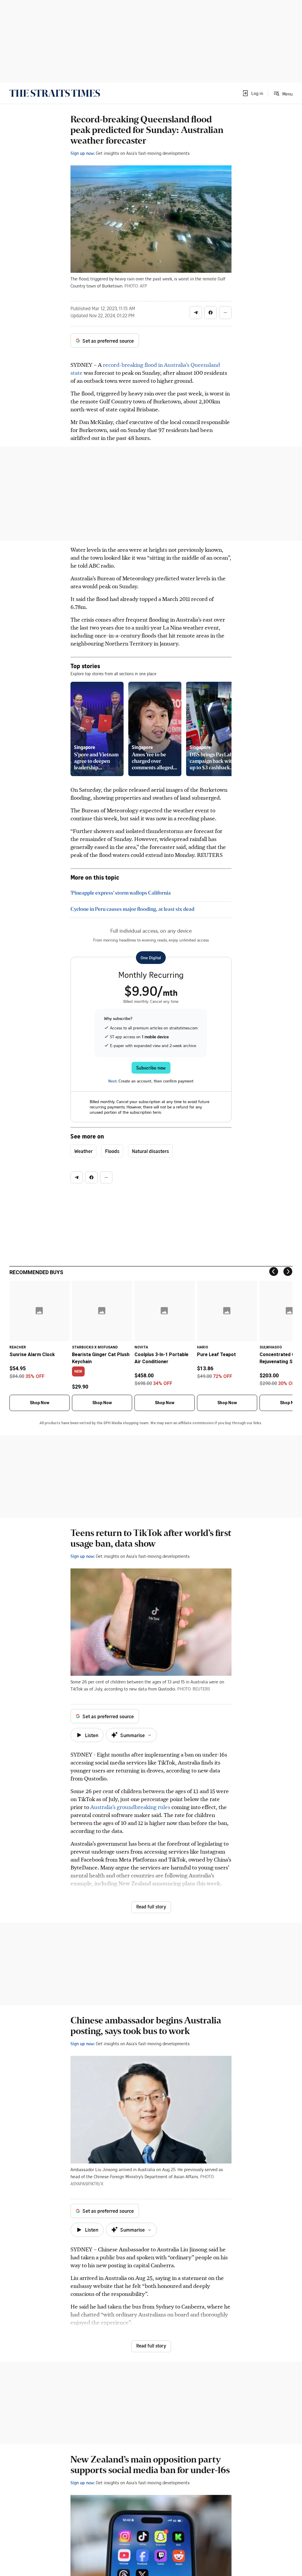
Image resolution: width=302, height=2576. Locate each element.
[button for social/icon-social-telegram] (196, 313)
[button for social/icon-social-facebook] (211, 313)
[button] (252, 93)
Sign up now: (83, 153)
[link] (55, 93)
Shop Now (40, 1403)
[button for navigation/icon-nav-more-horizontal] (225, 313)
